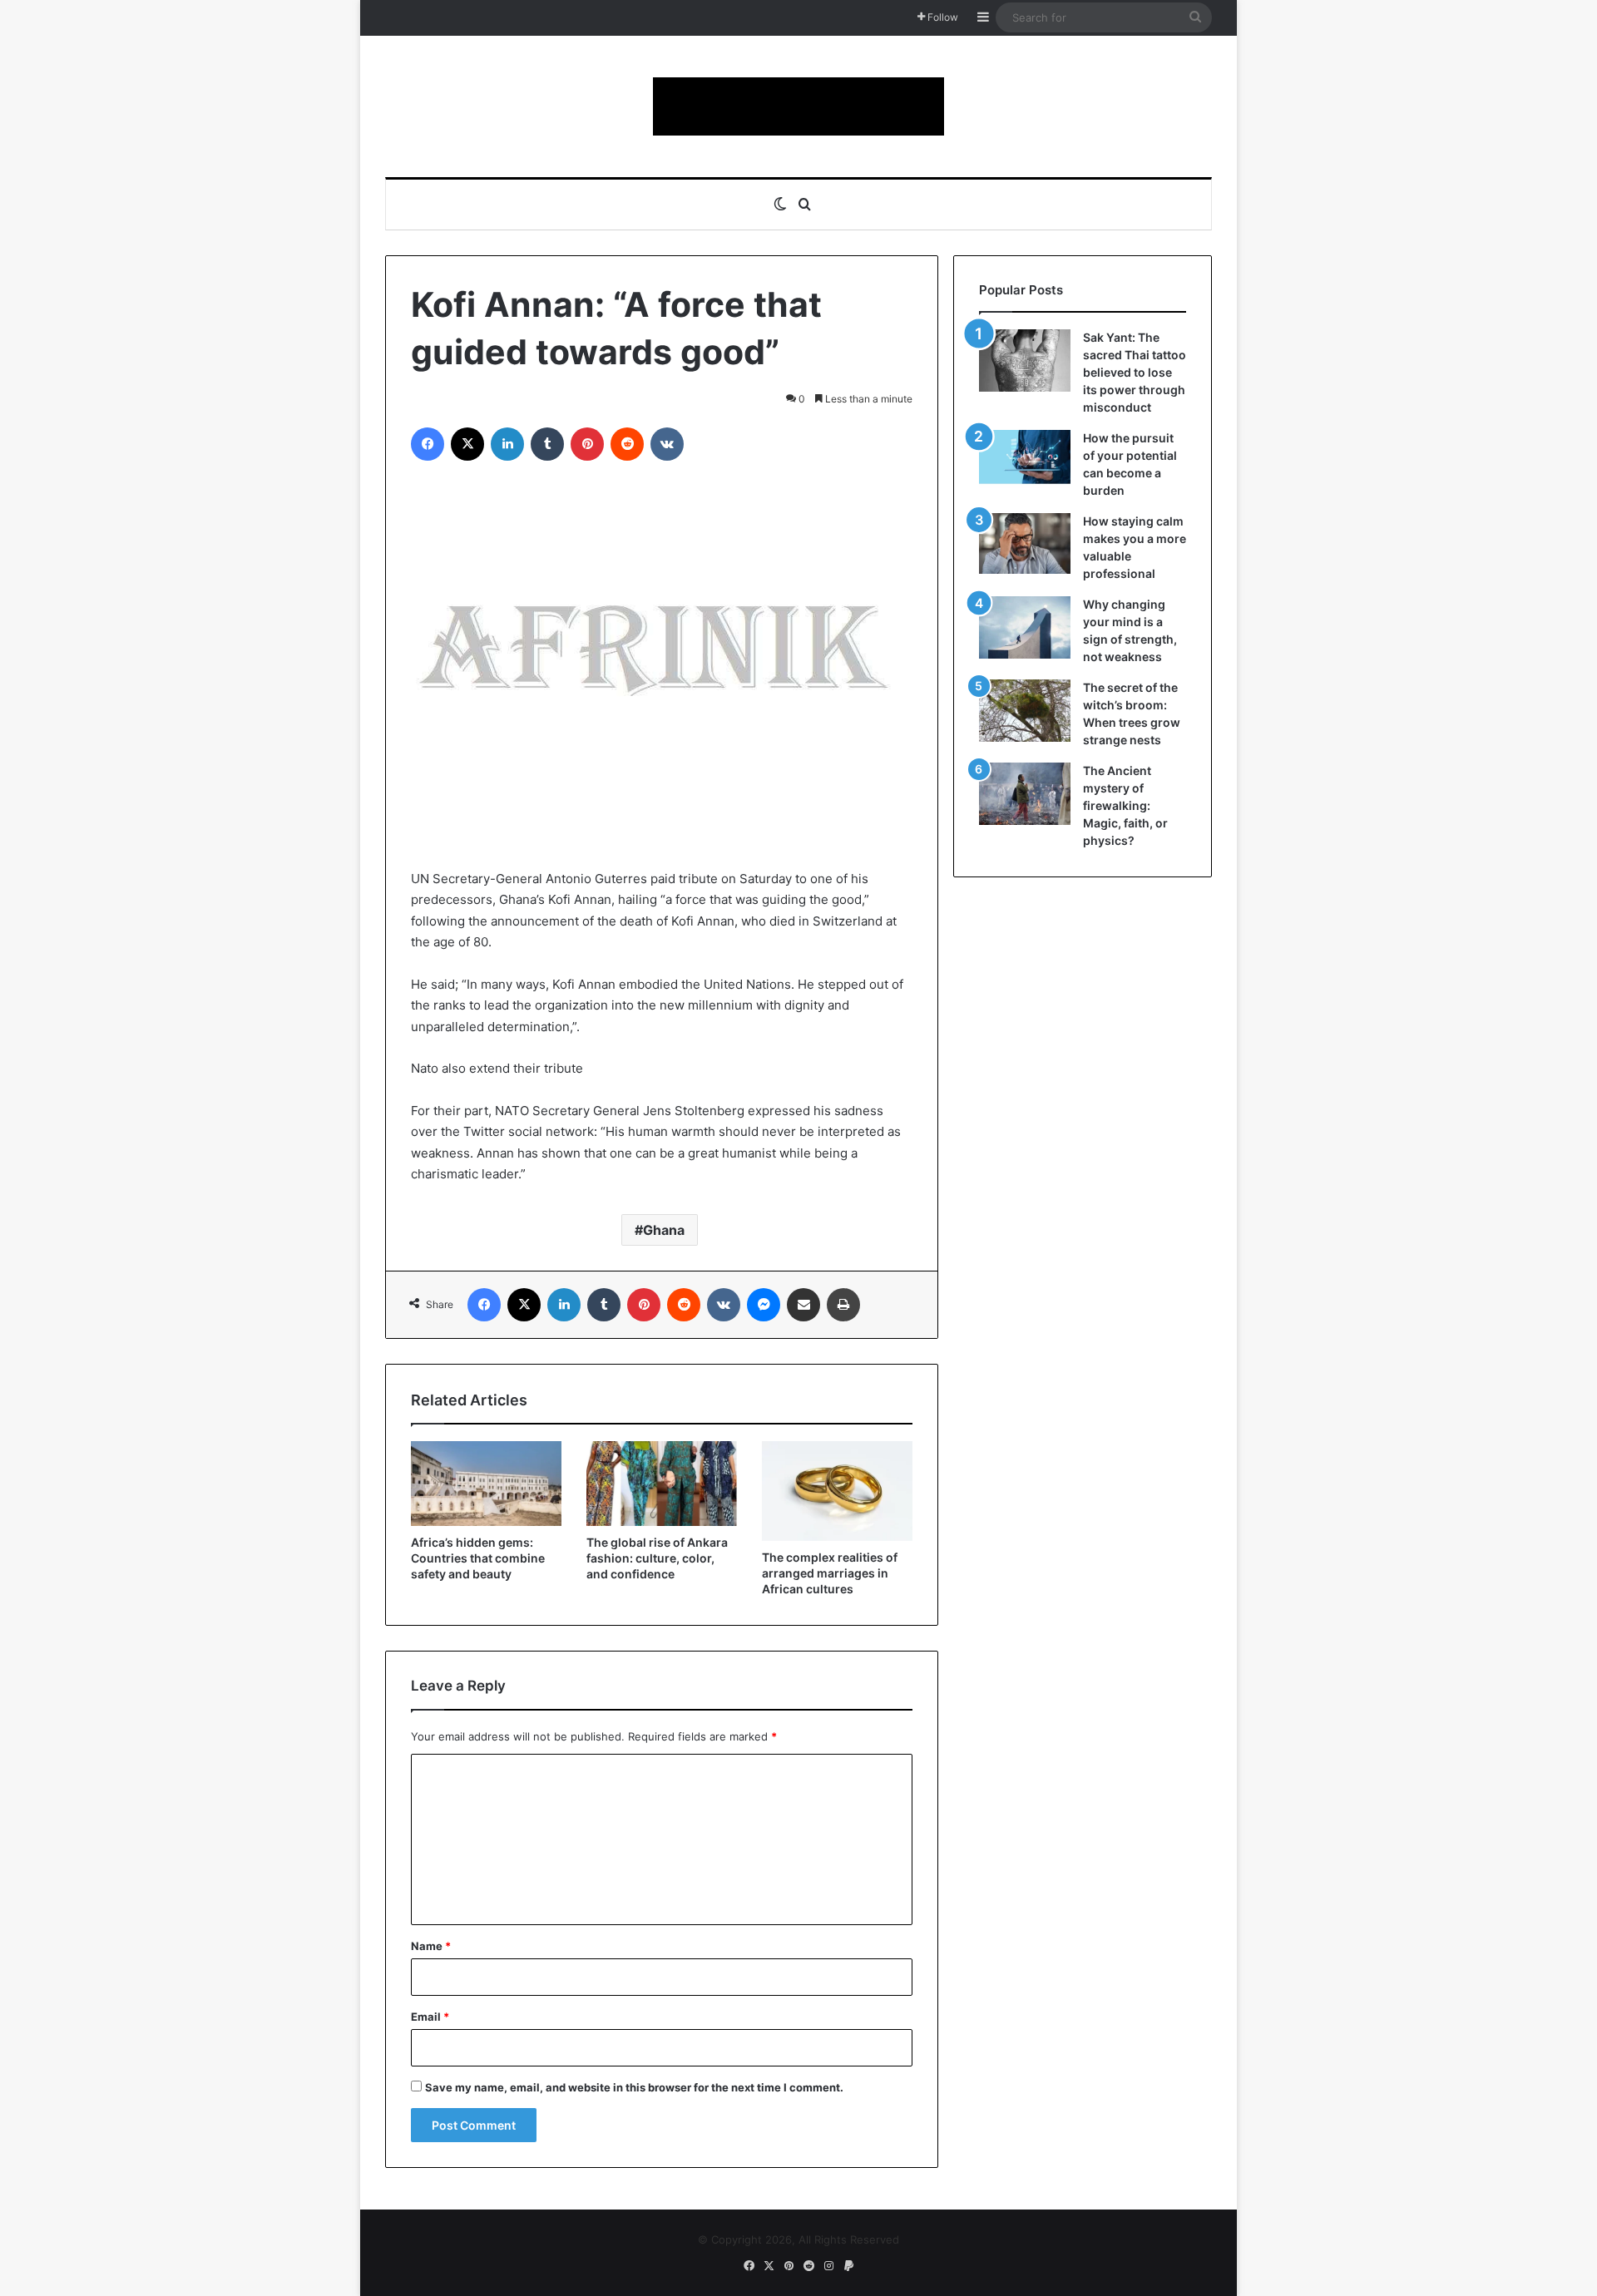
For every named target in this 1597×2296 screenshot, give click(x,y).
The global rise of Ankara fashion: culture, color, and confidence (657, 1558)
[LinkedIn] (507, 444)
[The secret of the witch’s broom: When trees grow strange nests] (1025, 711)
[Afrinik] (798, 106)
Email (430, 2017)
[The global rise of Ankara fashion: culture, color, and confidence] (662, 1484)
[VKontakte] (667, 444)
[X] (467, 444)
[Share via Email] (803, 1305)
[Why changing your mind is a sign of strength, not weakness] (1025, 627)
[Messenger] (764, 1305)
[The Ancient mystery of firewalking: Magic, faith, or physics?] (1025, 794)
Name (431, 1946)
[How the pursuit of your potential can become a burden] (1025, 460)
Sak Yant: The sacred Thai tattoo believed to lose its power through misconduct (1135, 372)
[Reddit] (627, 444)
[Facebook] (428, 444)
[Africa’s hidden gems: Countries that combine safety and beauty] (486, 1484)
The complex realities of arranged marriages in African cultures (830, 1573)
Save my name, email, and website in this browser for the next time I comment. (634, 2087)
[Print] (843, 1305)
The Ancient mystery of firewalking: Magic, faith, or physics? (1125, 805)
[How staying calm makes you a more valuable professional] (1025, 543)
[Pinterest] (587, 444)
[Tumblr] (547, 444)
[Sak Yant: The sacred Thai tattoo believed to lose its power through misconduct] (1025, 360)
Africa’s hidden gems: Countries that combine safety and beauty (478, 1558)
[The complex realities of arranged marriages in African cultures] (837, 1491)
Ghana (664, 1230)
